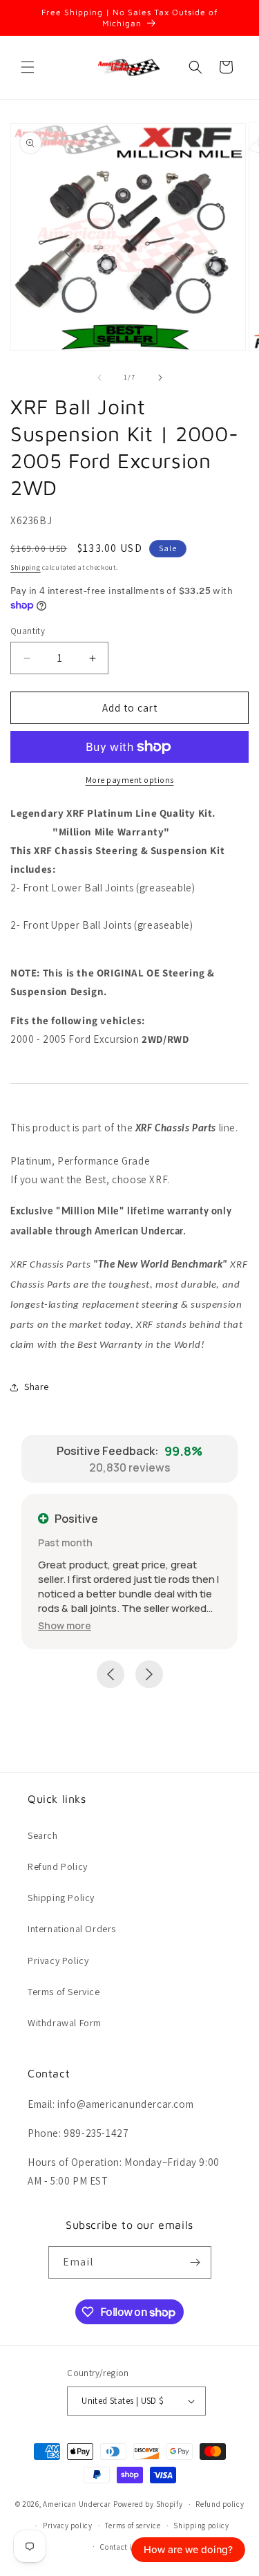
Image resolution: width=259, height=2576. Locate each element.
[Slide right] (160, 378)
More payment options (130, 780)
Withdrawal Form (65, 2023)
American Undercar (77, 2504)
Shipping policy (201, 2526)
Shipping (26, 567)
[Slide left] (99, 378)
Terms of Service (64, 1992)
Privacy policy (68, 2526)
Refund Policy (58, 1866)
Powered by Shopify (148, 2504)
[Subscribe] (195, 2262)
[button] (28, 67)
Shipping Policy (61, 1898)
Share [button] (37, 1387)
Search (43, 1835)
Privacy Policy (58, 1961)
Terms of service (133, 2526)
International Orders (72, 1929)
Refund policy (220, 2504)
